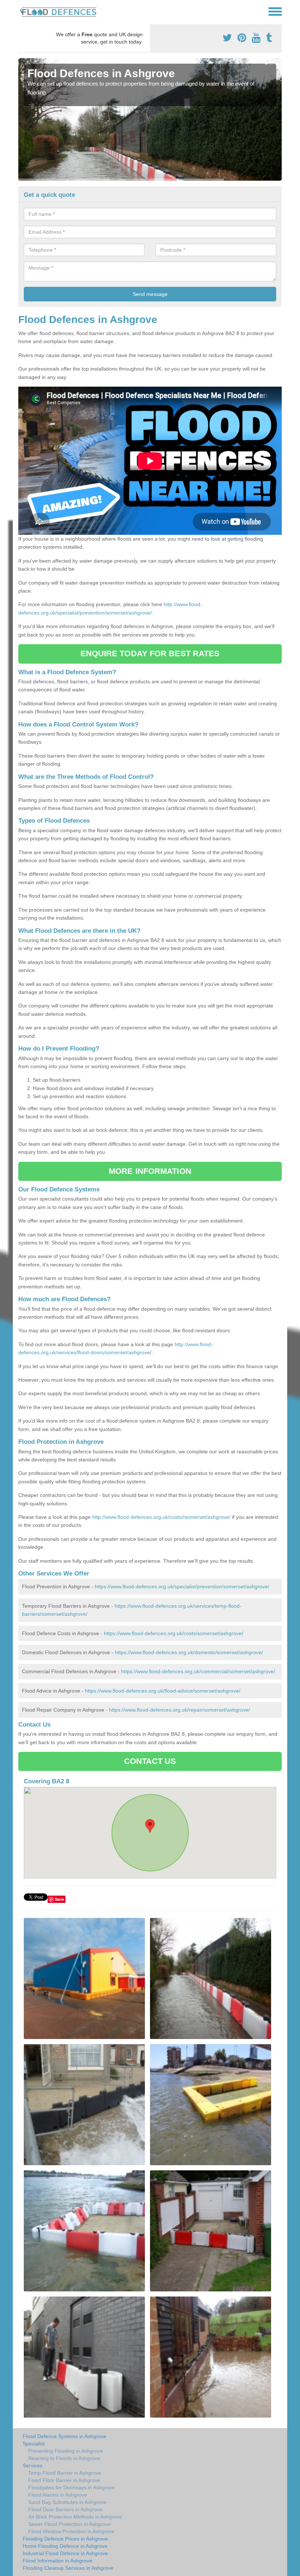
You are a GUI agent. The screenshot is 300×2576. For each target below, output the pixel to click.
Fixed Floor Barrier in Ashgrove (64, 2480)
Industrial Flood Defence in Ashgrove (65, 2553)
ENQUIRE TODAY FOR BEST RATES (150, 654)
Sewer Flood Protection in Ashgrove (70, 2524)
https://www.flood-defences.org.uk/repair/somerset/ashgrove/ (179, 1710)
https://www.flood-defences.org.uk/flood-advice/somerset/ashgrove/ (163, 1691)
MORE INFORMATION (150, 1171)
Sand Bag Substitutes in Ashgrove (67, 2502)
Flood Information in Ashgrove (57, 2561)
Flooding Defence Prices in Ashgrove (65, 2539)
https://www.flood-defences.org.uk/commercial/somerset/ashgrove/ (198, 1671)
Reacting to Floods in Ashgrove (64, 2458)
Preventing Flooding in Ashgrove (66, 2451)
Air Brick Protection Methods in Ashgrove (75, 2517)
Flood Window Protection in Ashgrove (71, 2531)
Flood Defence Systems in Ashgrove (65, 2436)
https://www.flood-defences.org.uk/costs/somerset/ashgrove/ (174, 1633)
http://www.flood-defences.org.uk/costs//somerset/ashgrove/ (161, 1517)
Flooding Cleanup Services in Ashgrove (68, 2568)
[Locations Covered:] (22, 11)
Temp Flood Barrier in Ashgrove (65, 2473)
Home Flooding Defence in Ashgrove (65, 2546)
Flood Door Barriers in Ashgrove (65, 2509)
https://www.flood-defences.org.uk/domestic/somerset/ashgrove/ (189, 1652)
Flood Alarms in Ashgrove (58, 2495)
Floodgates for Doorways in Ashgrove (72, 2487)
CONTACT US (150, 1761)
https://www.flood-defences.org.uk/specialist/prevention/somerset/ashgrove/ (182, 1586)
